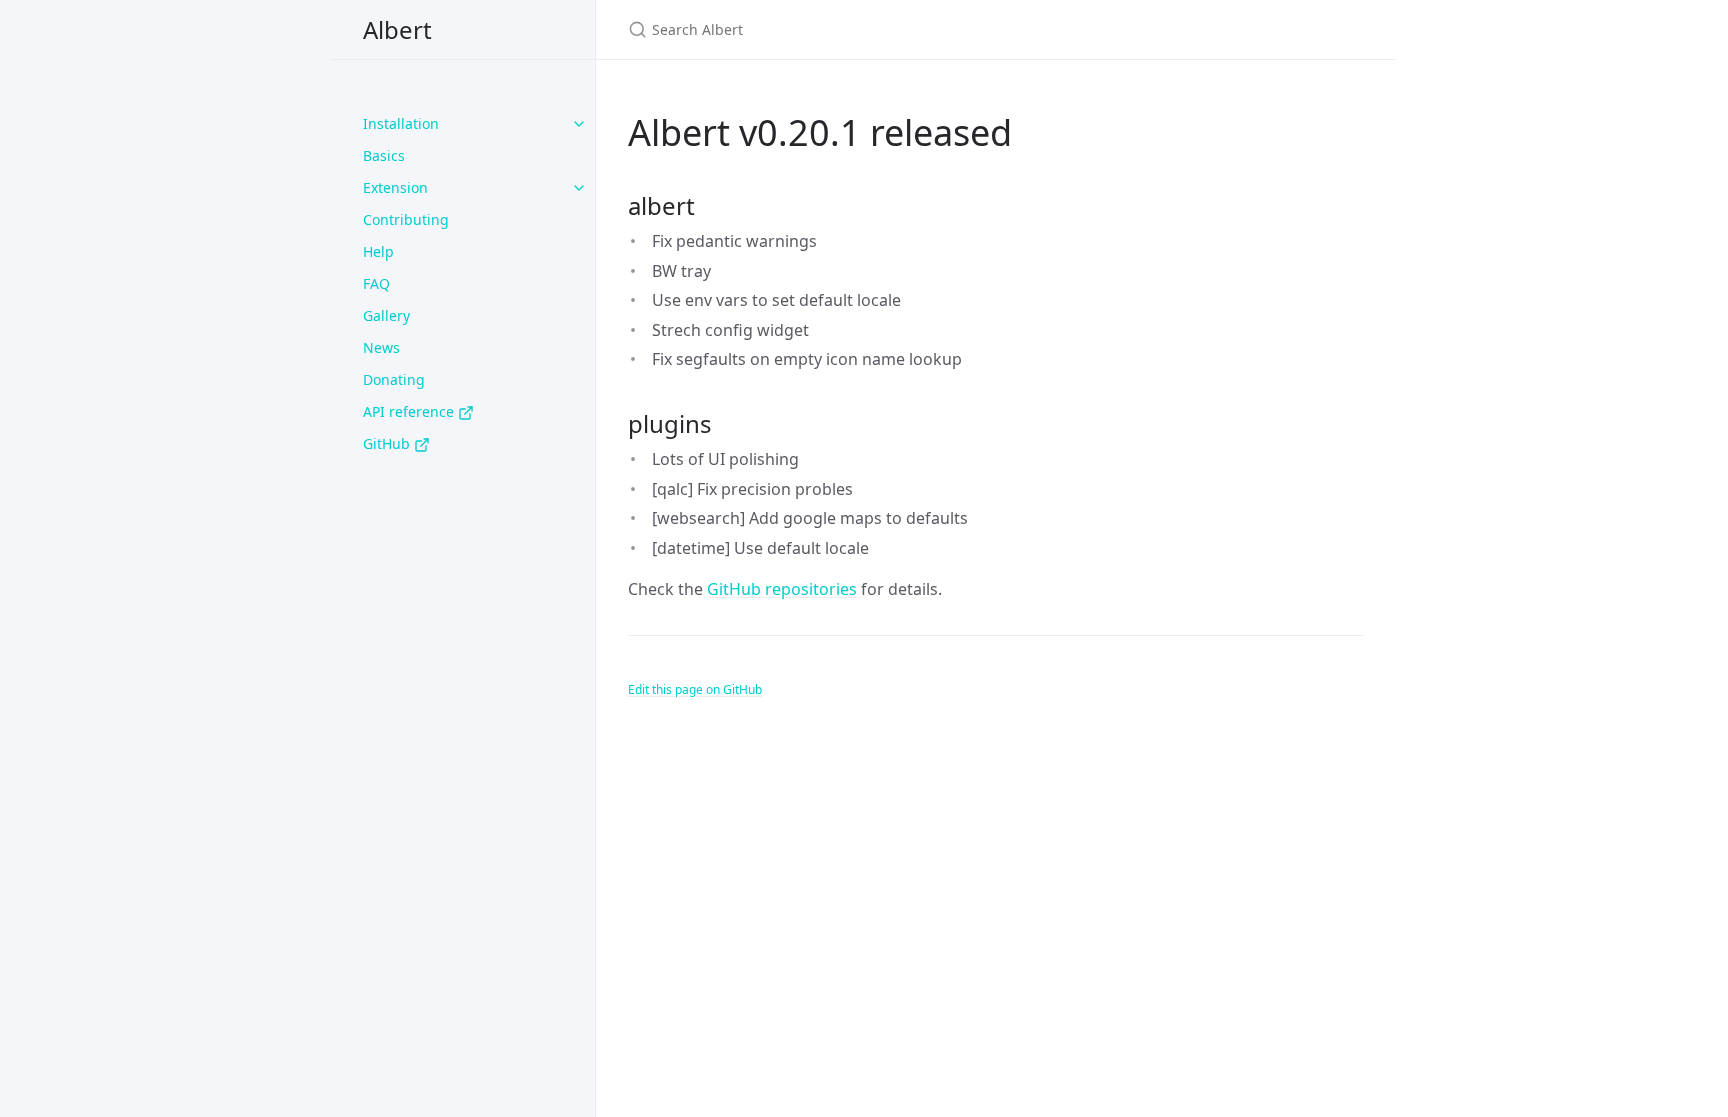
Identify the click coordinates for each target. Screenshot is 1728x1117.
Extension (395, 187)
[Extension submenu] (579, 188)
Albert (397, 29)
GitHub (388, 443)
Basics (384, 155)
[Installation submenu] (579, 124)
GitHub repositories (782, 589)
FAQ (376, 283)
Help (378, 251)
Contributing (406, 219)
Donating (394, 379)
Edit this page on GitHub (695, 689)
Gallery (386, 315)
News (381, 347)
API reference (410, 411)
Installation (401, 123)
